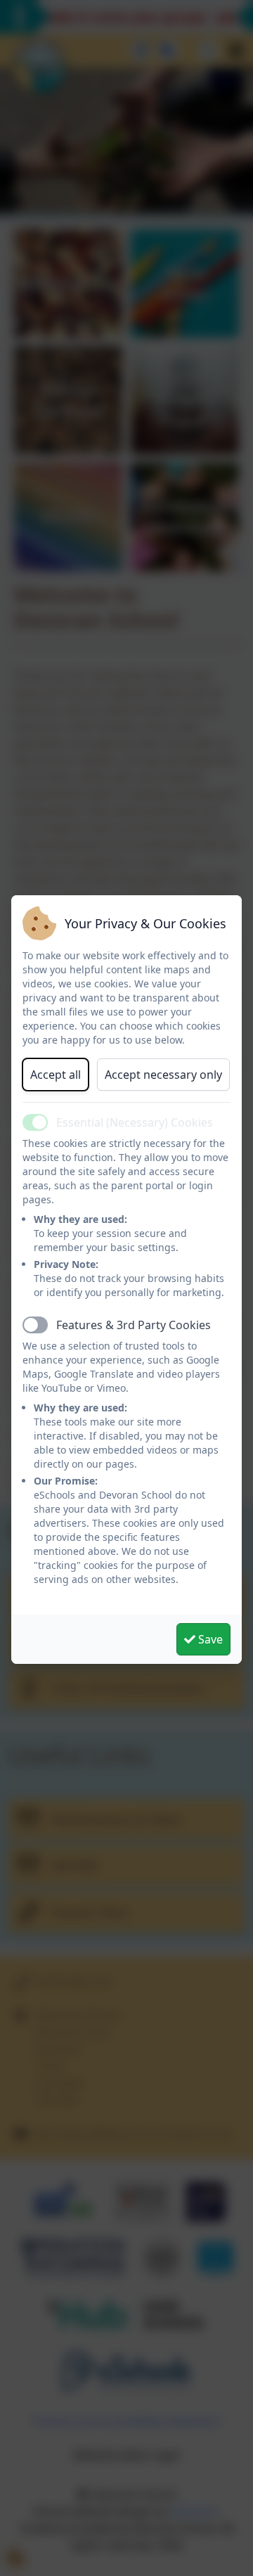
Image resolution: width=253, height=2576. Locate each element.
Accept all (56, 1075)
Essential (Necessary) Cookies (135, 1122)
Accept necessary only (163, 1075)
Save (209, 1639)
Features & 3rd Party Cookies (134, 1325)
